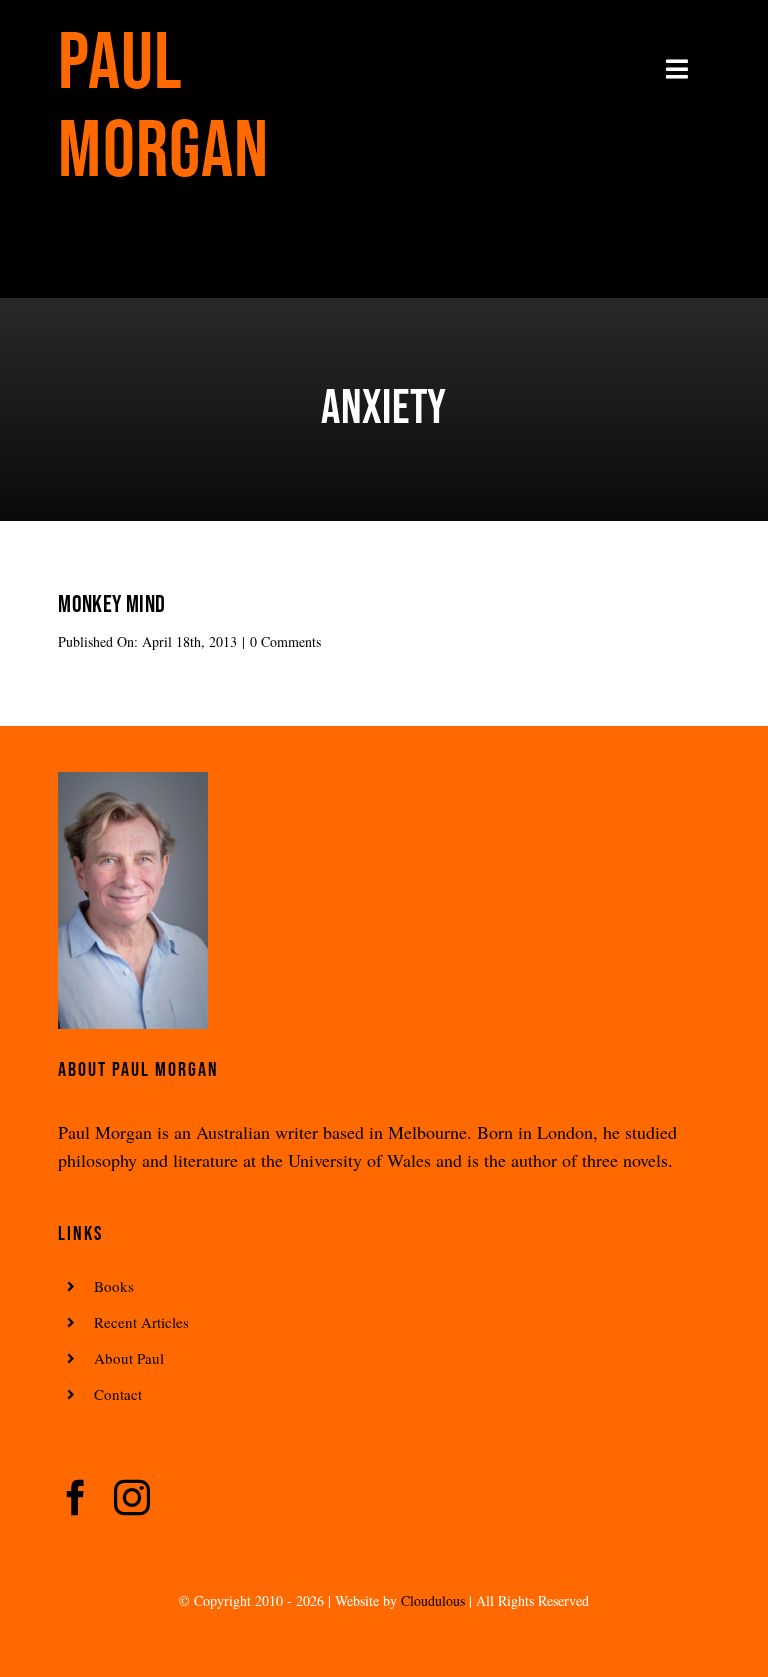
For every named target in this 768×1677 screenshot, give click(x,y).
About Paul (129, 1358)
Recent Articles (141, 1322)
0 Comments (285, 641)
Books (114, 1286)
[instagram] (132, 1498)
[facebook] (76, 1498)
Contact (118, 1394)
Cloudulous (433, 1600)
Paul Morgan (163, 108)
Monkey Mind (111, 604)
